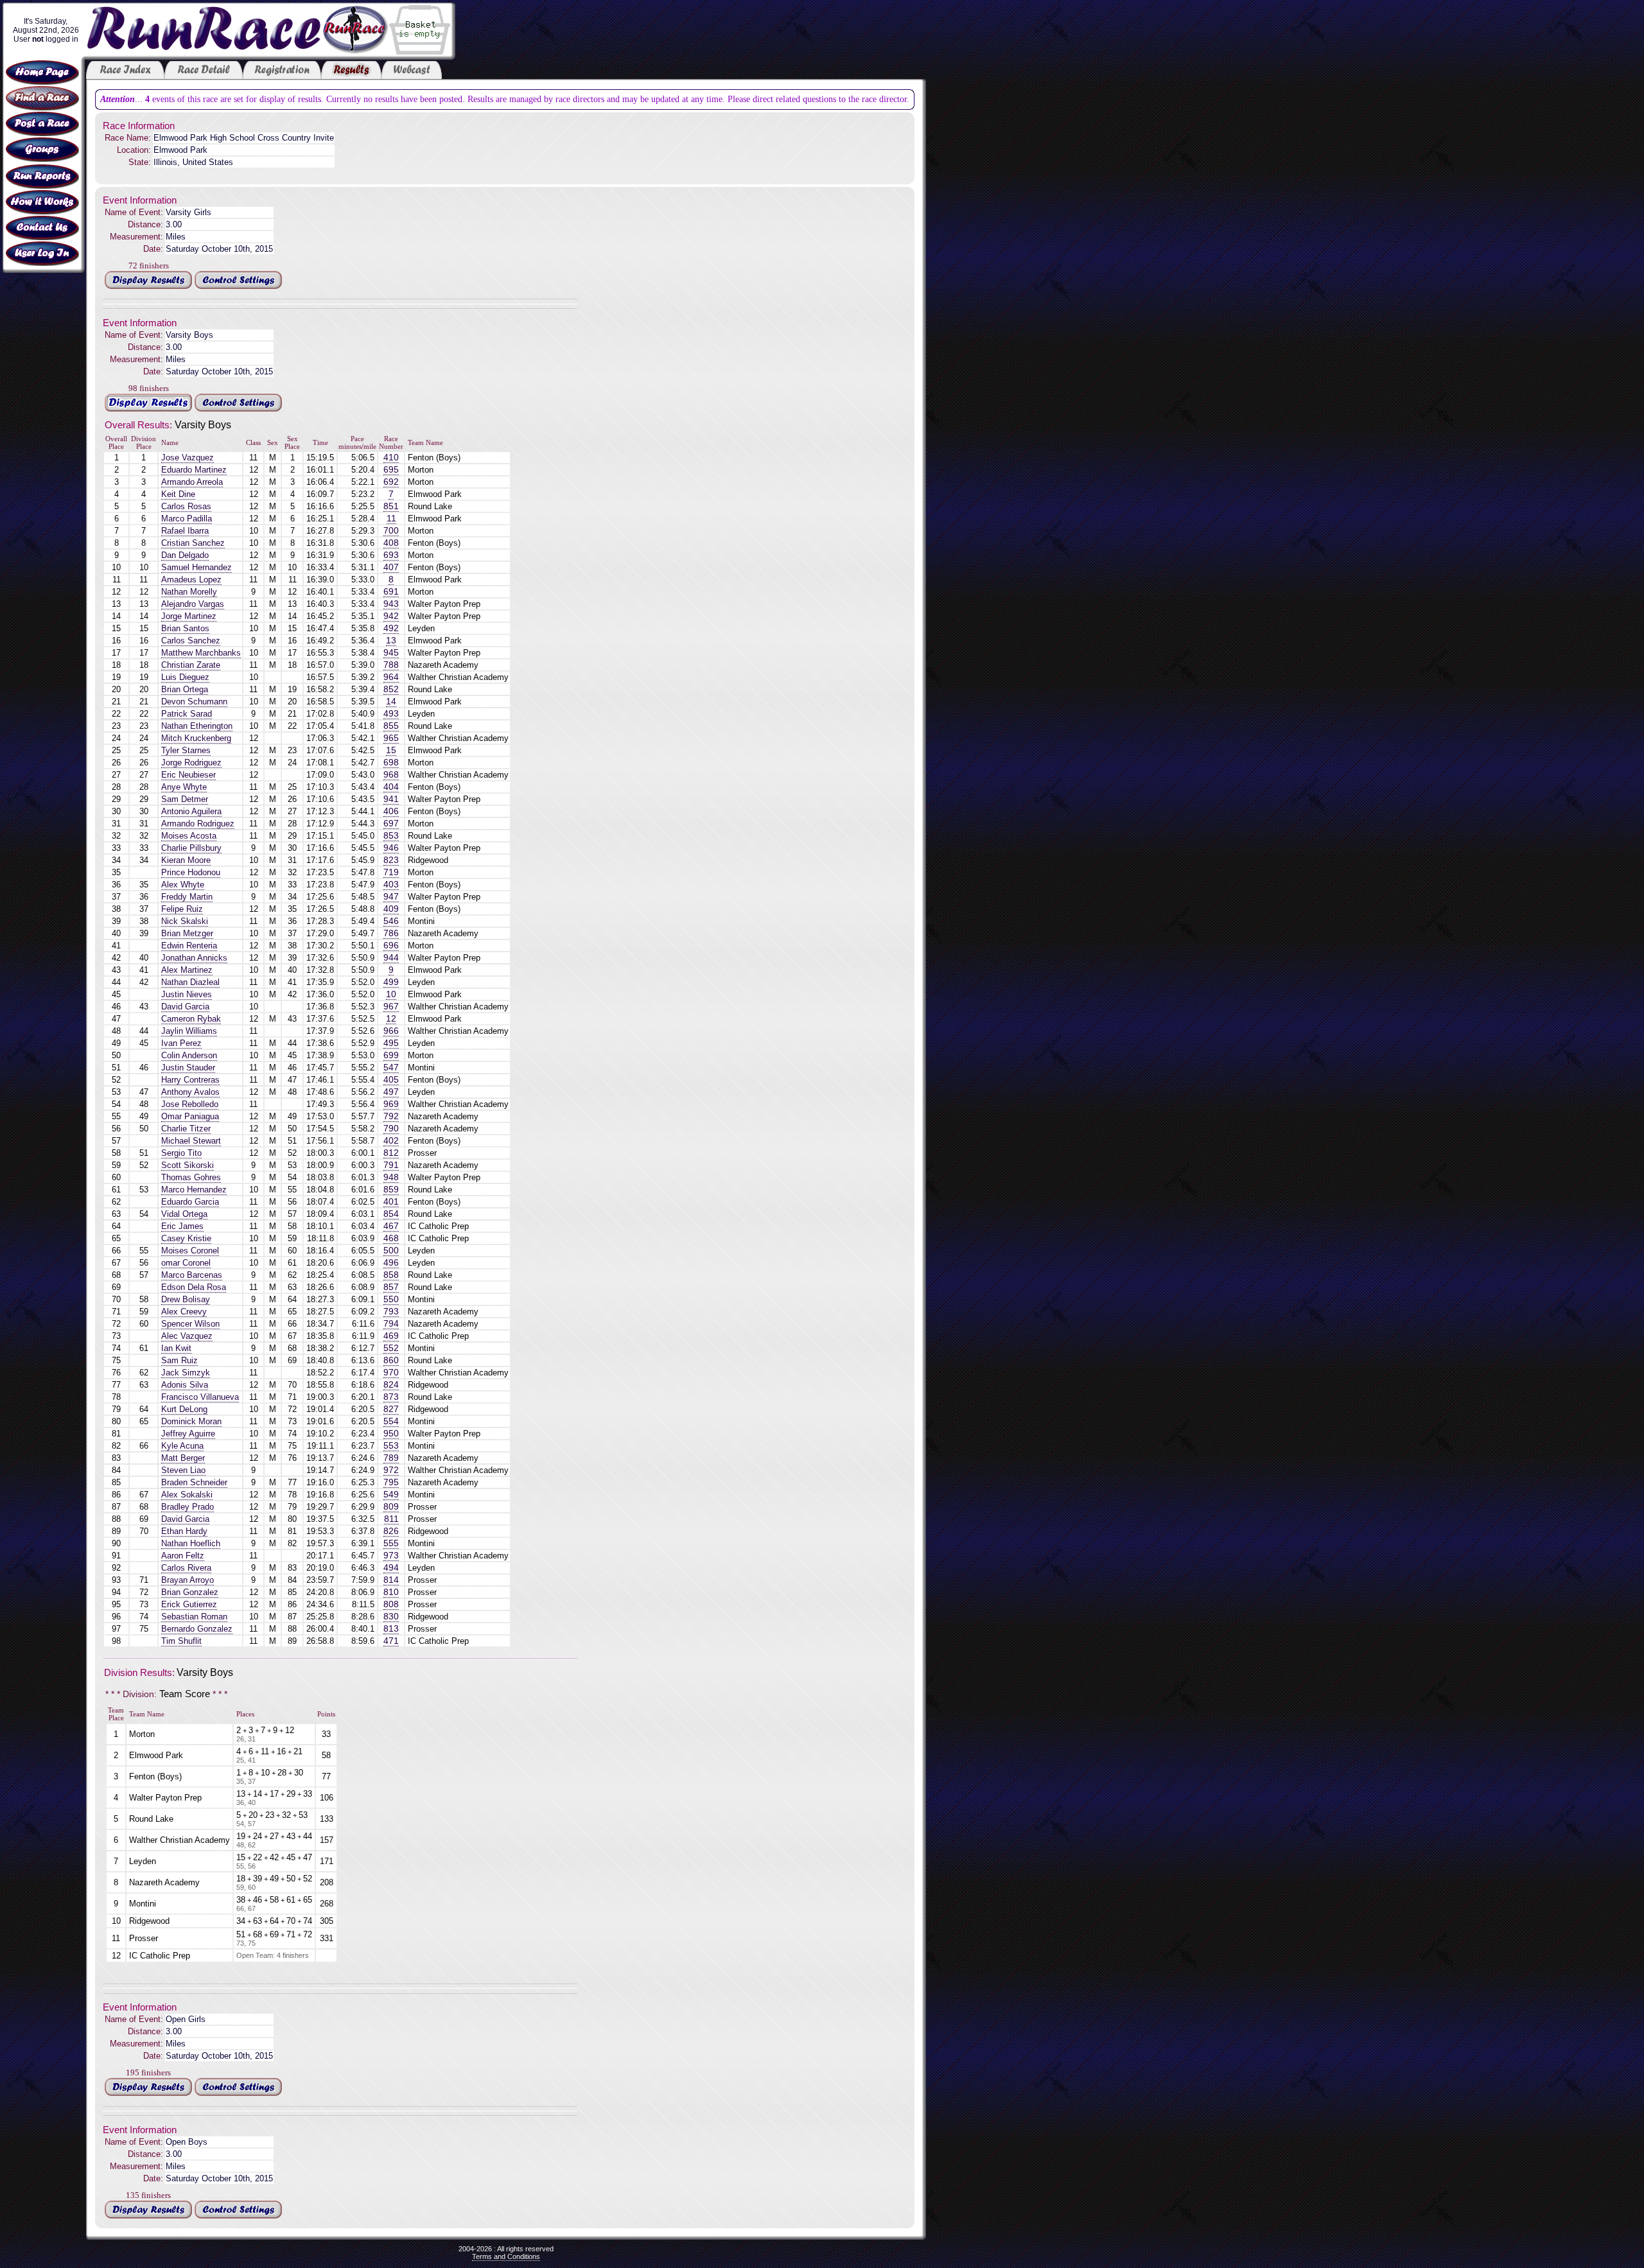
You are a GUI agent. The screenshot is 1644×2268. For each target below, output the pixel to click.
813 (391, 1629)
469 (391, 1336)
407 (391, 567)
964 (391, 677)
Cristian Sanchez (193, 543)
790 (391, 1129)
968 (391, 775)
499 (391, 982)
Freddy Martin (187, 897)
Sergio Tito (181, 1153)
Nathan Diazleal (190, 982)
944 (391, 958)
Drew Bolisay (186, 1299)
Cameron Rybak (191, 1019)
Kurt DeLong (184, 1409)
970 (391, 1373)
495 (391, 1043)
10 (391, 994)
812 (391, 1153)
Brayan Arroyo (188, 1580)
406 (391, 811)
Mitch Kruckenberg (196, 738)
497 (391, 1092)
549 (391, 1495)
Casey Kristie (186, 1238)
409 (391, 909)
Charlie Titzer (186, 1129)
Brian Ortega (185, 689)
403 (391, 885)
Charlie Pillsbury (191, 848)
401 (391, 1202)
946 (391, 848)
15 (391, 750)
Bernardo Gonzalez (197, 1629)
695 (391, 470)
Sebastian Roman (194, 1617)
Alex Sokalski (187, 1495)
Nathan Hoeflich (191, 1543)
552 (391, 1348)
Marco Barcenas (192, 1275)
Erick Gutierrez (189, 1604)
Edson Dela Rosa (194, 1287)
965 (391, 738)
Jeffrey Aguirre (188, 1434)
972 (391, 1470)
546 (391, 921)
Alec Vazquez (187, 1336)
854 (391, 1214)
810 (391, 1592)
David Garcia (185, 1007)
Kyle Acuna (182, 1446)
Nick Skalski (185, 921)
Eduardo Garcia (190, 1202)
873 (391, 1397)
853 (391, 836)
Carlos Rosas (186, 506)
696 (391, 946)
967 (391, 1007)
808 (391, 1604)
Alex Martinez (187, 970)
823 (391, 860)
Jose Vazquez (188, 458)
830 (391, 1617)
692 (391, 482)
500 (391, 1251)
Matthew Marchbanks (201, 653)
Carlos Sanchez (191, 641)
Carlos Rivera (186, 1568)
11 (391, 519)
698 (391, 763)
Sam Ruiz (179, 1360)
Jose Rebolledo (190, 1104)
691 (391, 592)
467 (391, 1226)
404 (391, 787)
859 (391, 1190)
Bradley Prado (188, 1507)
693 (391, 555)
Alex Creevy (184, 1312)
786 (391, 933)
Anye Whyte (184, 787)
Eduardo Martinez (194, 470)
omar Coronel (186, 1263)
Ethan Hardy (184, 1531)
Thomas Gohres (191, 1177)
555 (391, 1543)
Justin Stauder (188, 1068)
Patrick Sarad (187, 714)
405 (391, 1080)
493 (391, 714)
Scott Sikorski (188, 1165)
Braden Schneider (194, 1482)
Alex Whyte (183, 885)
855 (391, 726)
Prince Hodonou (191, 872)
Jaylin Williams (189, 1031)
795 (391, 1482)
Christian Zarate (191, 665)
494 (391, 1568)
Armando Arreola (192, 482)
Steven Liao (183, 1470)
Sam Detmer (185, 799)
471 (391, 1641)
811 (391, 1519)
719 (391, 872)
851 (391, 506)
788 (391, 665)
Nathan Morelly (189, 592)
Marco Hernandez (194, 1190)
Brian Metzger (187, 933)
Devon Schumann (194, 702)
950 (391, 1434)
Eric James (182, 1226)
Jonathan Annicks (194, 958)
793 (391, 1312)
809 (391, 1507)
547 (391, 1068)
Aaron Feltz (183, 1556)
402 (391, 1141)
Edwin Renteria (189, 946)
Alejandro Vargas (193, 604)
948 (391, 1177)
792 (391, 1116)
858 (391, 1275)
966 (391, 1031)
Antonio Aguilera (191, 811)
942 (391, 616)
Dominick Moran (191, 1421)
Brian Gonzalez (190, 1592)
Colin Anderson (189, 1055)
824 (391, 1385)
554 (391, 1421)
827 (391, 1409)
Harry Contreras (190, 1080)
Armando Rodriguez (198, 824)
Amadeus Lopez (191, 580)
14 (391, 702)
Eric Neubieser (188, 775)
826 (391, 1531)
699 (391, 1055)
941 (391, 799)
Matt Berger (183, 1458)
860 (391, 1360)
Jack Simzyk (186, 1373)
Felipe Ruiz (182, 909)
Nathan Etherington (197, 726)
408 (391, 543)
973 (391, 1556)
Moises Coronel (190, 1251)
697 (391, 824)
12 (391, 1019)
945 (391, 653)
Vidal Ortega (184, 1214)
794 (391, 1324)
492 (391, 628)
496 (391, 1263)
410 (391, 458)
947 (391, 897)
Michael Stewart (191, 1141)
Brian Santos (185, 628)
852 (391, 689)
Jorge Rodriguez (191, 763)
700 (391, 531)
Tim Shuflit (181, 1641)
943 (391, 604)
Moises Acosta (189, 836)
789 (391, 1458)
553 (391, 1446)
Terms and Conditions (506, 2256)
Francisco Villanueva (200, 1397)
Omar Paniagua (190, 1116)
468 (391, 1238)
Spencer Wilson (190, 1324)
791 (391, 1165)
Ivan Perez (181, 1043)
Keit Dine (178, 494)
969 (391, 1104)
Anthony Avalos (190, 1092)
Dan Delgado (185, 555)
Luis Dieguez (185, 677)
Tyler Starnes (186, 750)
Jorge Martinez (189, 616)
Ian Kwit (176, 1348)
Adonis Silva (185, 1385)
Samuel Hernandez (197, 567)
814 (391, 1580)
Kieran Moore (186, 860)
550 (391, 1299)
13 (391, 641)
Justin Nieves (187, 994)
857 (391, 1287)
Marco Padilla (187, 519)
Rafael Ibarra (185, 531)
